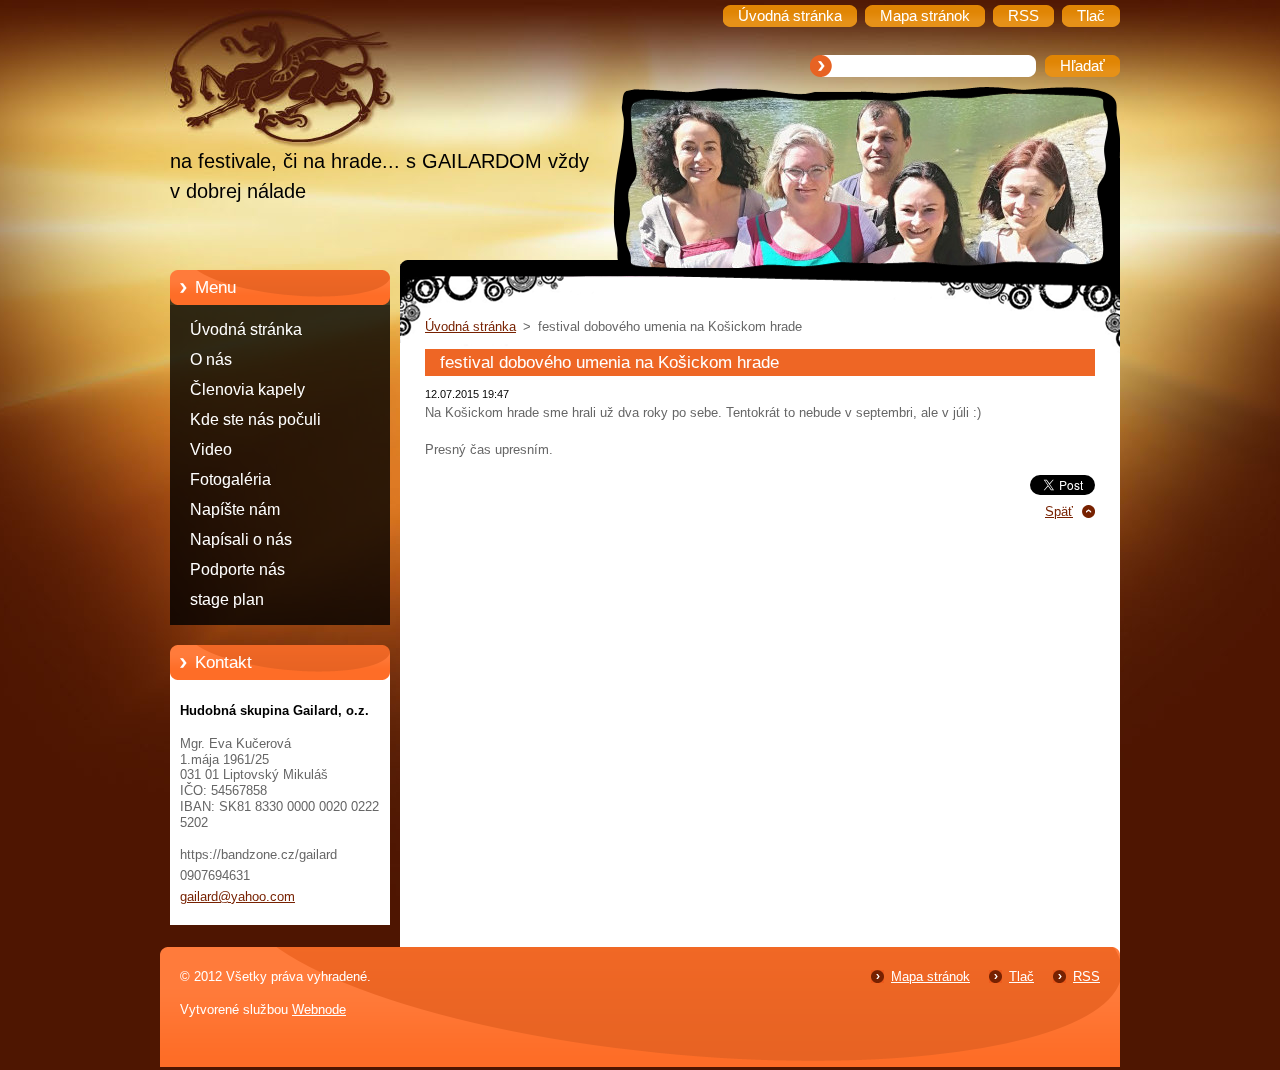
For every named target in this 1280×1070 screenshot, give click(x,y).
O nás (211, 359)
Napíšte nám (235, 509)
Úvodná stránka (246, 329)
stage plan (227, 599)
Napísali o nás (241, 539)
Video (211, 449)
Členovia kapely (247, 389)
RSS (1086, 976)
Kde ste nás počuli (255, 419)
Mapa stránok (930, 976)
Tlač (1021, 976)
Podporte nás (237, 569)
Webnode (319, 1009)
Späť (1059, 511)
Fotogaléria (230, 479)
